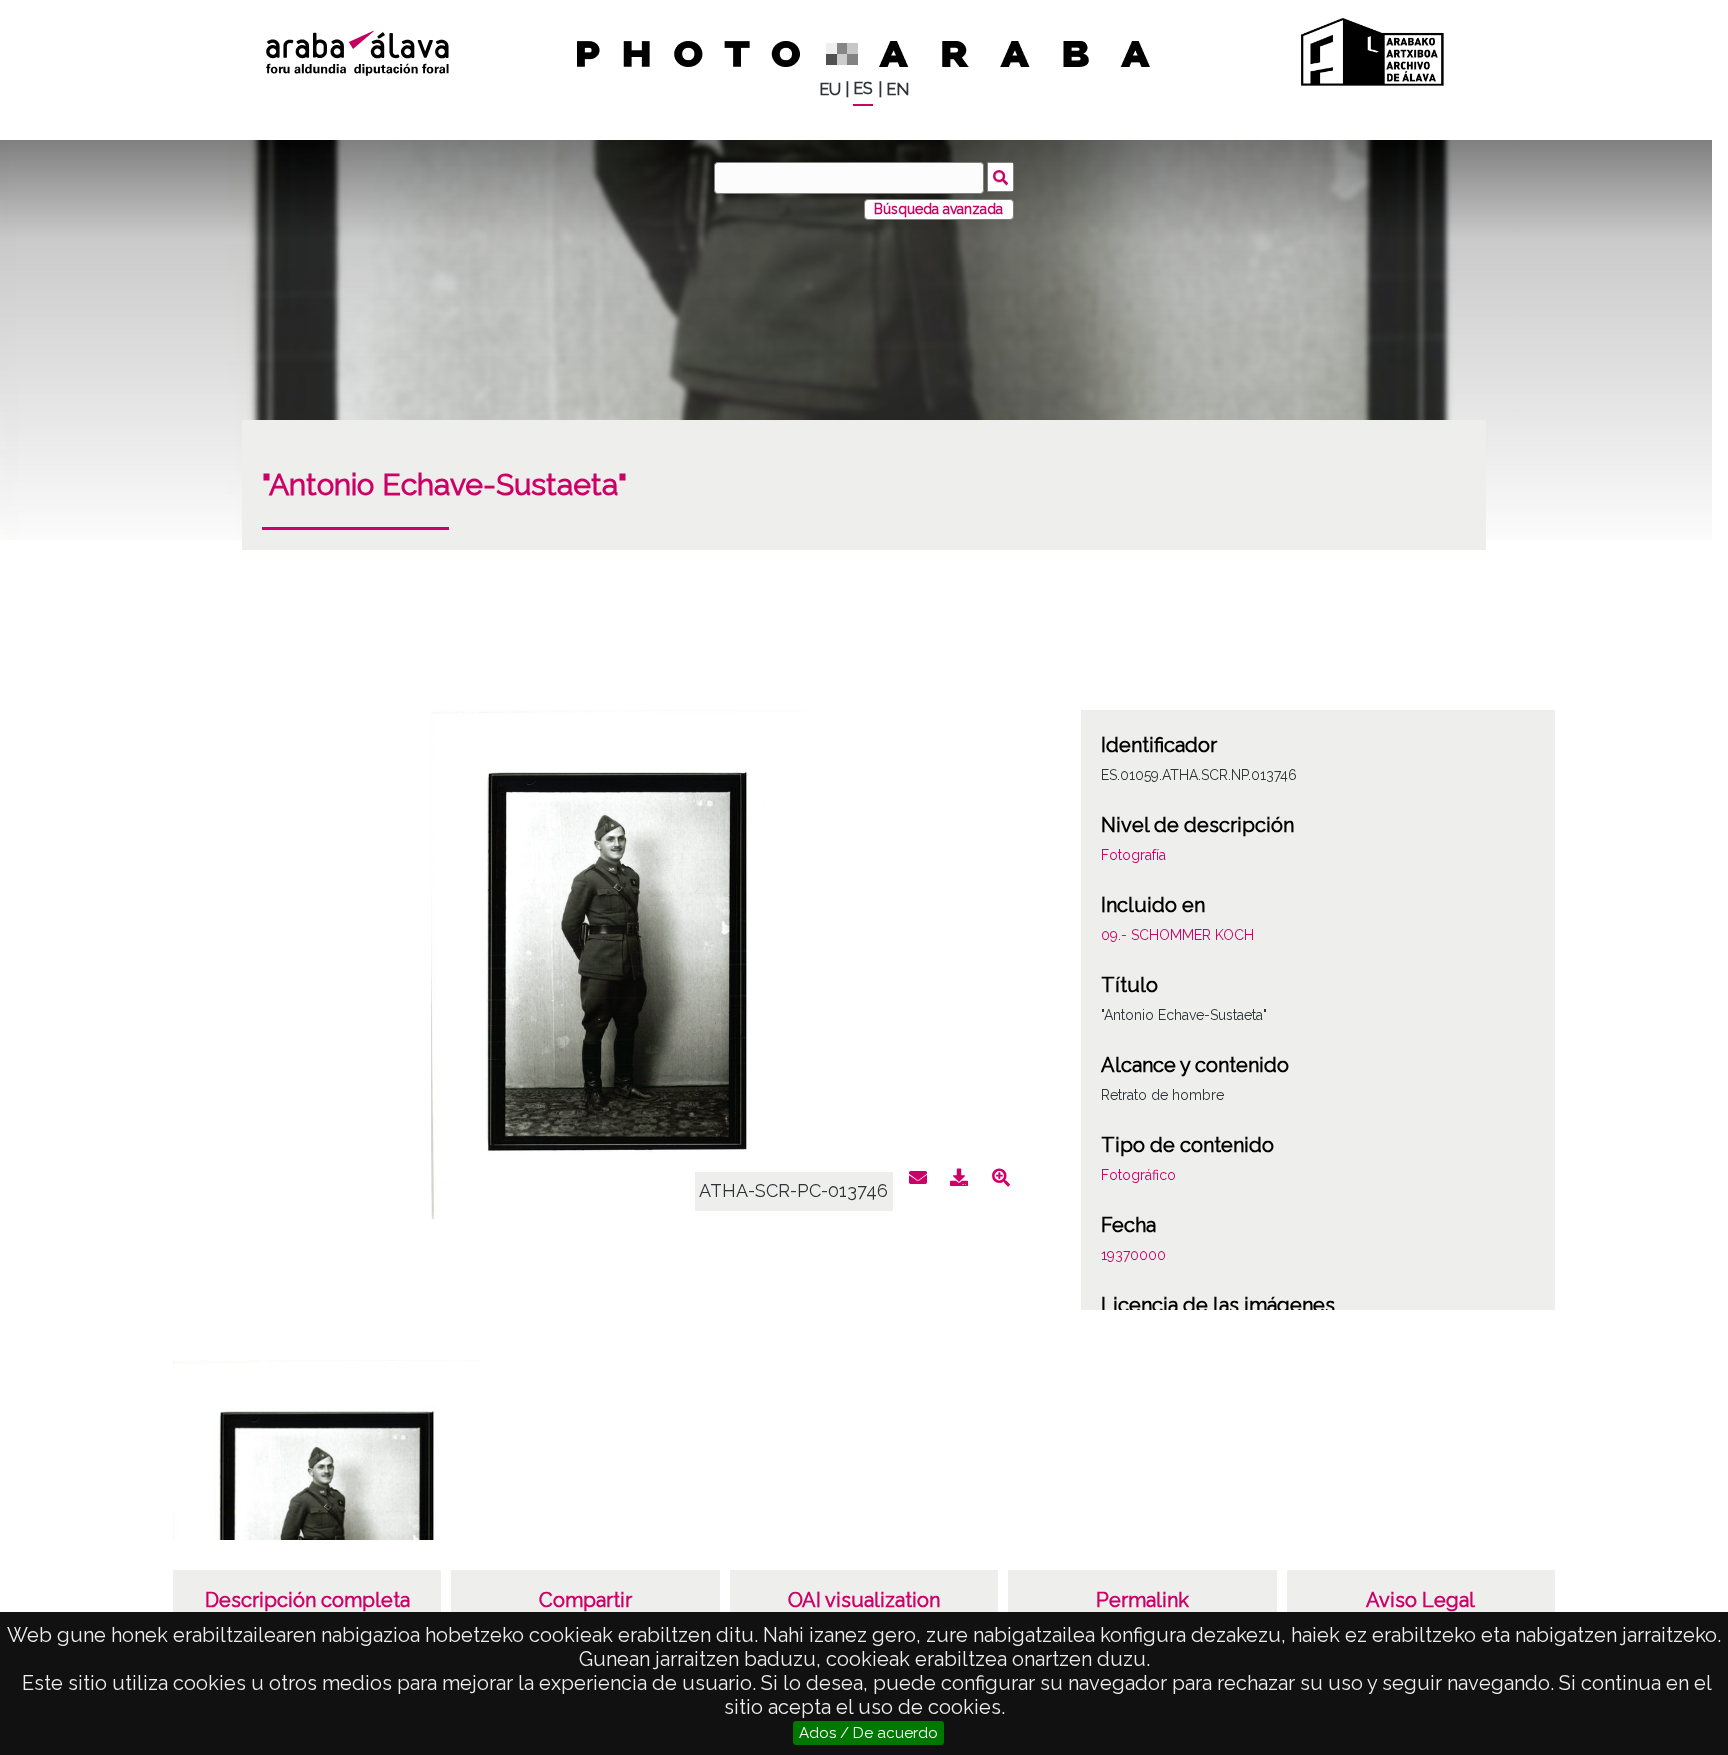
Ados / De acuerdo (868, 1733)
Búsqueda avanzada (938, 209)
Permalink (1142, 1600)
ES (863, 88)
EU (830, 89)
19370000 (1133, 1255)
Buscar (1000, 177)
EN (897, 89)
